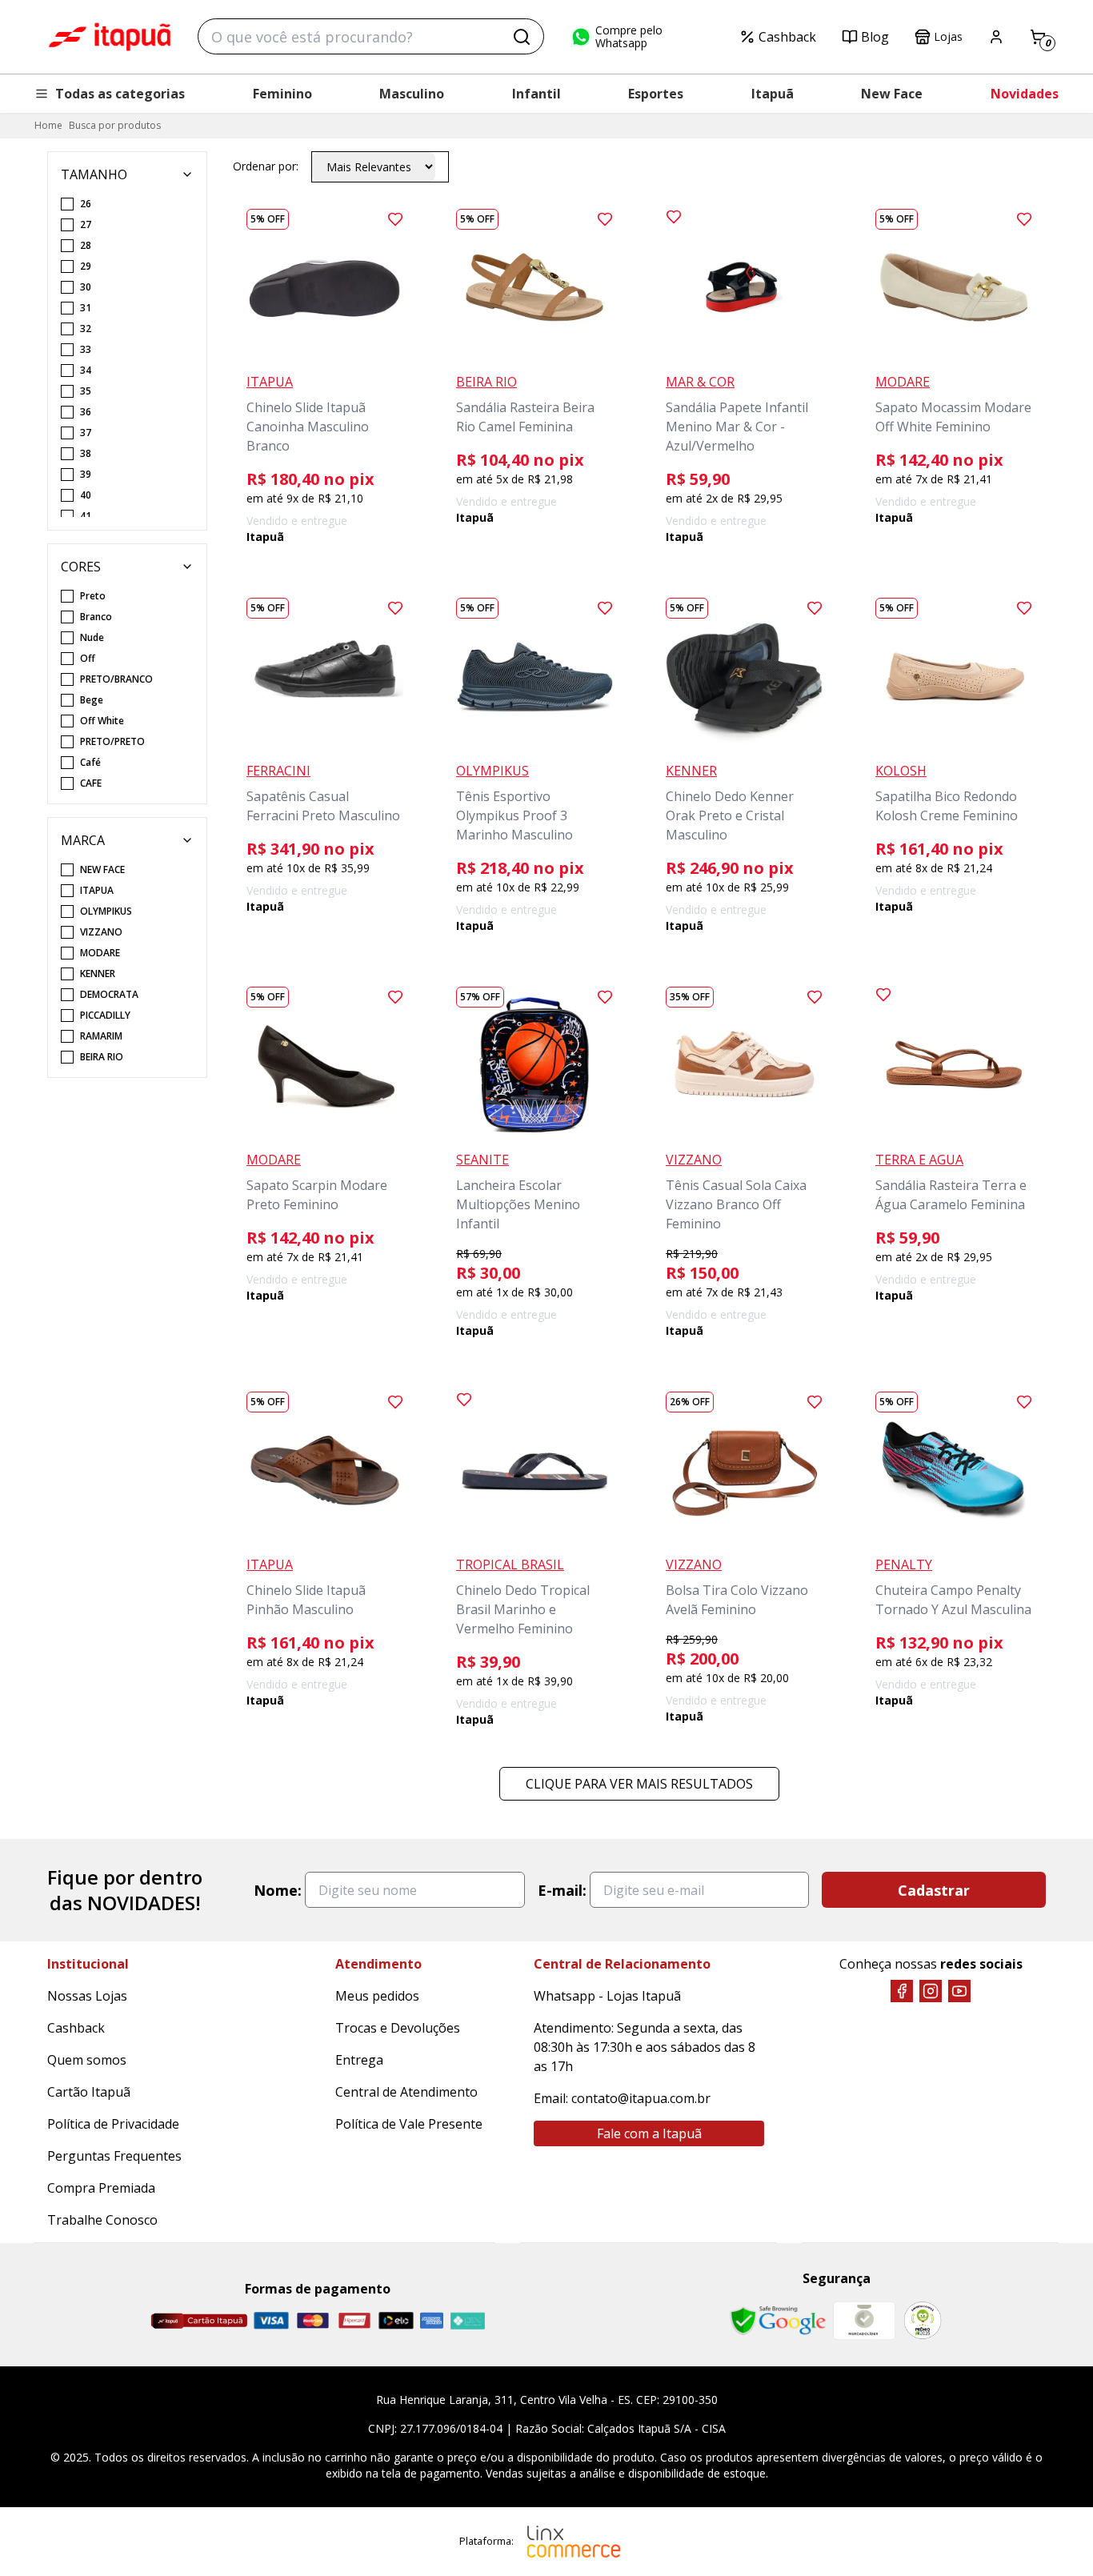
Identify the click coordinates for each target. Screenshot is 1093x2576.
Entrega (359, 2060)
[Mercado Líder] (864, 2321)
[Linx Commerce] (574, 2542)
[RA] (923, 2320)
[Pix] (467, 2321)
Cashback (787, 37)
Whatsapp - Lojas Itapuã (607, 1996)
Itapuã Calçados (110, 37)
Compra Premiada (101, 2188)
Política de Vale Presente (409, 2124)
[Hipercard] (354, 2320)
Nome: (278, 1890)
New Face (892, 94)
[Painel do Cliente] (996, 37)
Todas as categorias (120, 94)
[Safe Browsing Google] (778, 2321)
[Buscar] (522, 37)
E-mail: (562, 1890)
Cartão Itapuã (89, 2092)
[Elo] (396, 2320)
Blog (875, 37)
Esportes (656, 94)
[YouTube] (959, 1991)
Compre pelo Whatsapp (629, 37)
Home (48, 125)
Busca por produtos (115, 125)
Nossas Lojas (87, 1996)
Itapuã (773, 94)
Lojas (948, 36)
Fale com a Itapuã (649, 2133)
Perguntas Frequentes (114, 2156)
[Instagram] (931, 1991)
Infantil (536, 94)
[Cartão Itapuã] (199, 2321)
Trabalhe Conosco (102, 2220)
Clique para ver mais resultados (639, 1784)
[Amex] (432, 2320)
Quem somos (87, 2060)
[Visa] (271, 2320)
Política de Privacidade (113, 2124)
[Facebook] (902, 1991)
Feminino (282, 94)
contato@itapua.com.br (641, 2098)
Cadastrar (934, 1890)
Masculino (412, 94)
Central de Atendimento (406, 2092)
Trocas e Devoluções (398, 2028)
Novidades (1025, 94)
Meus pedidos (377, 1996)
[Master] (313, 2320)
